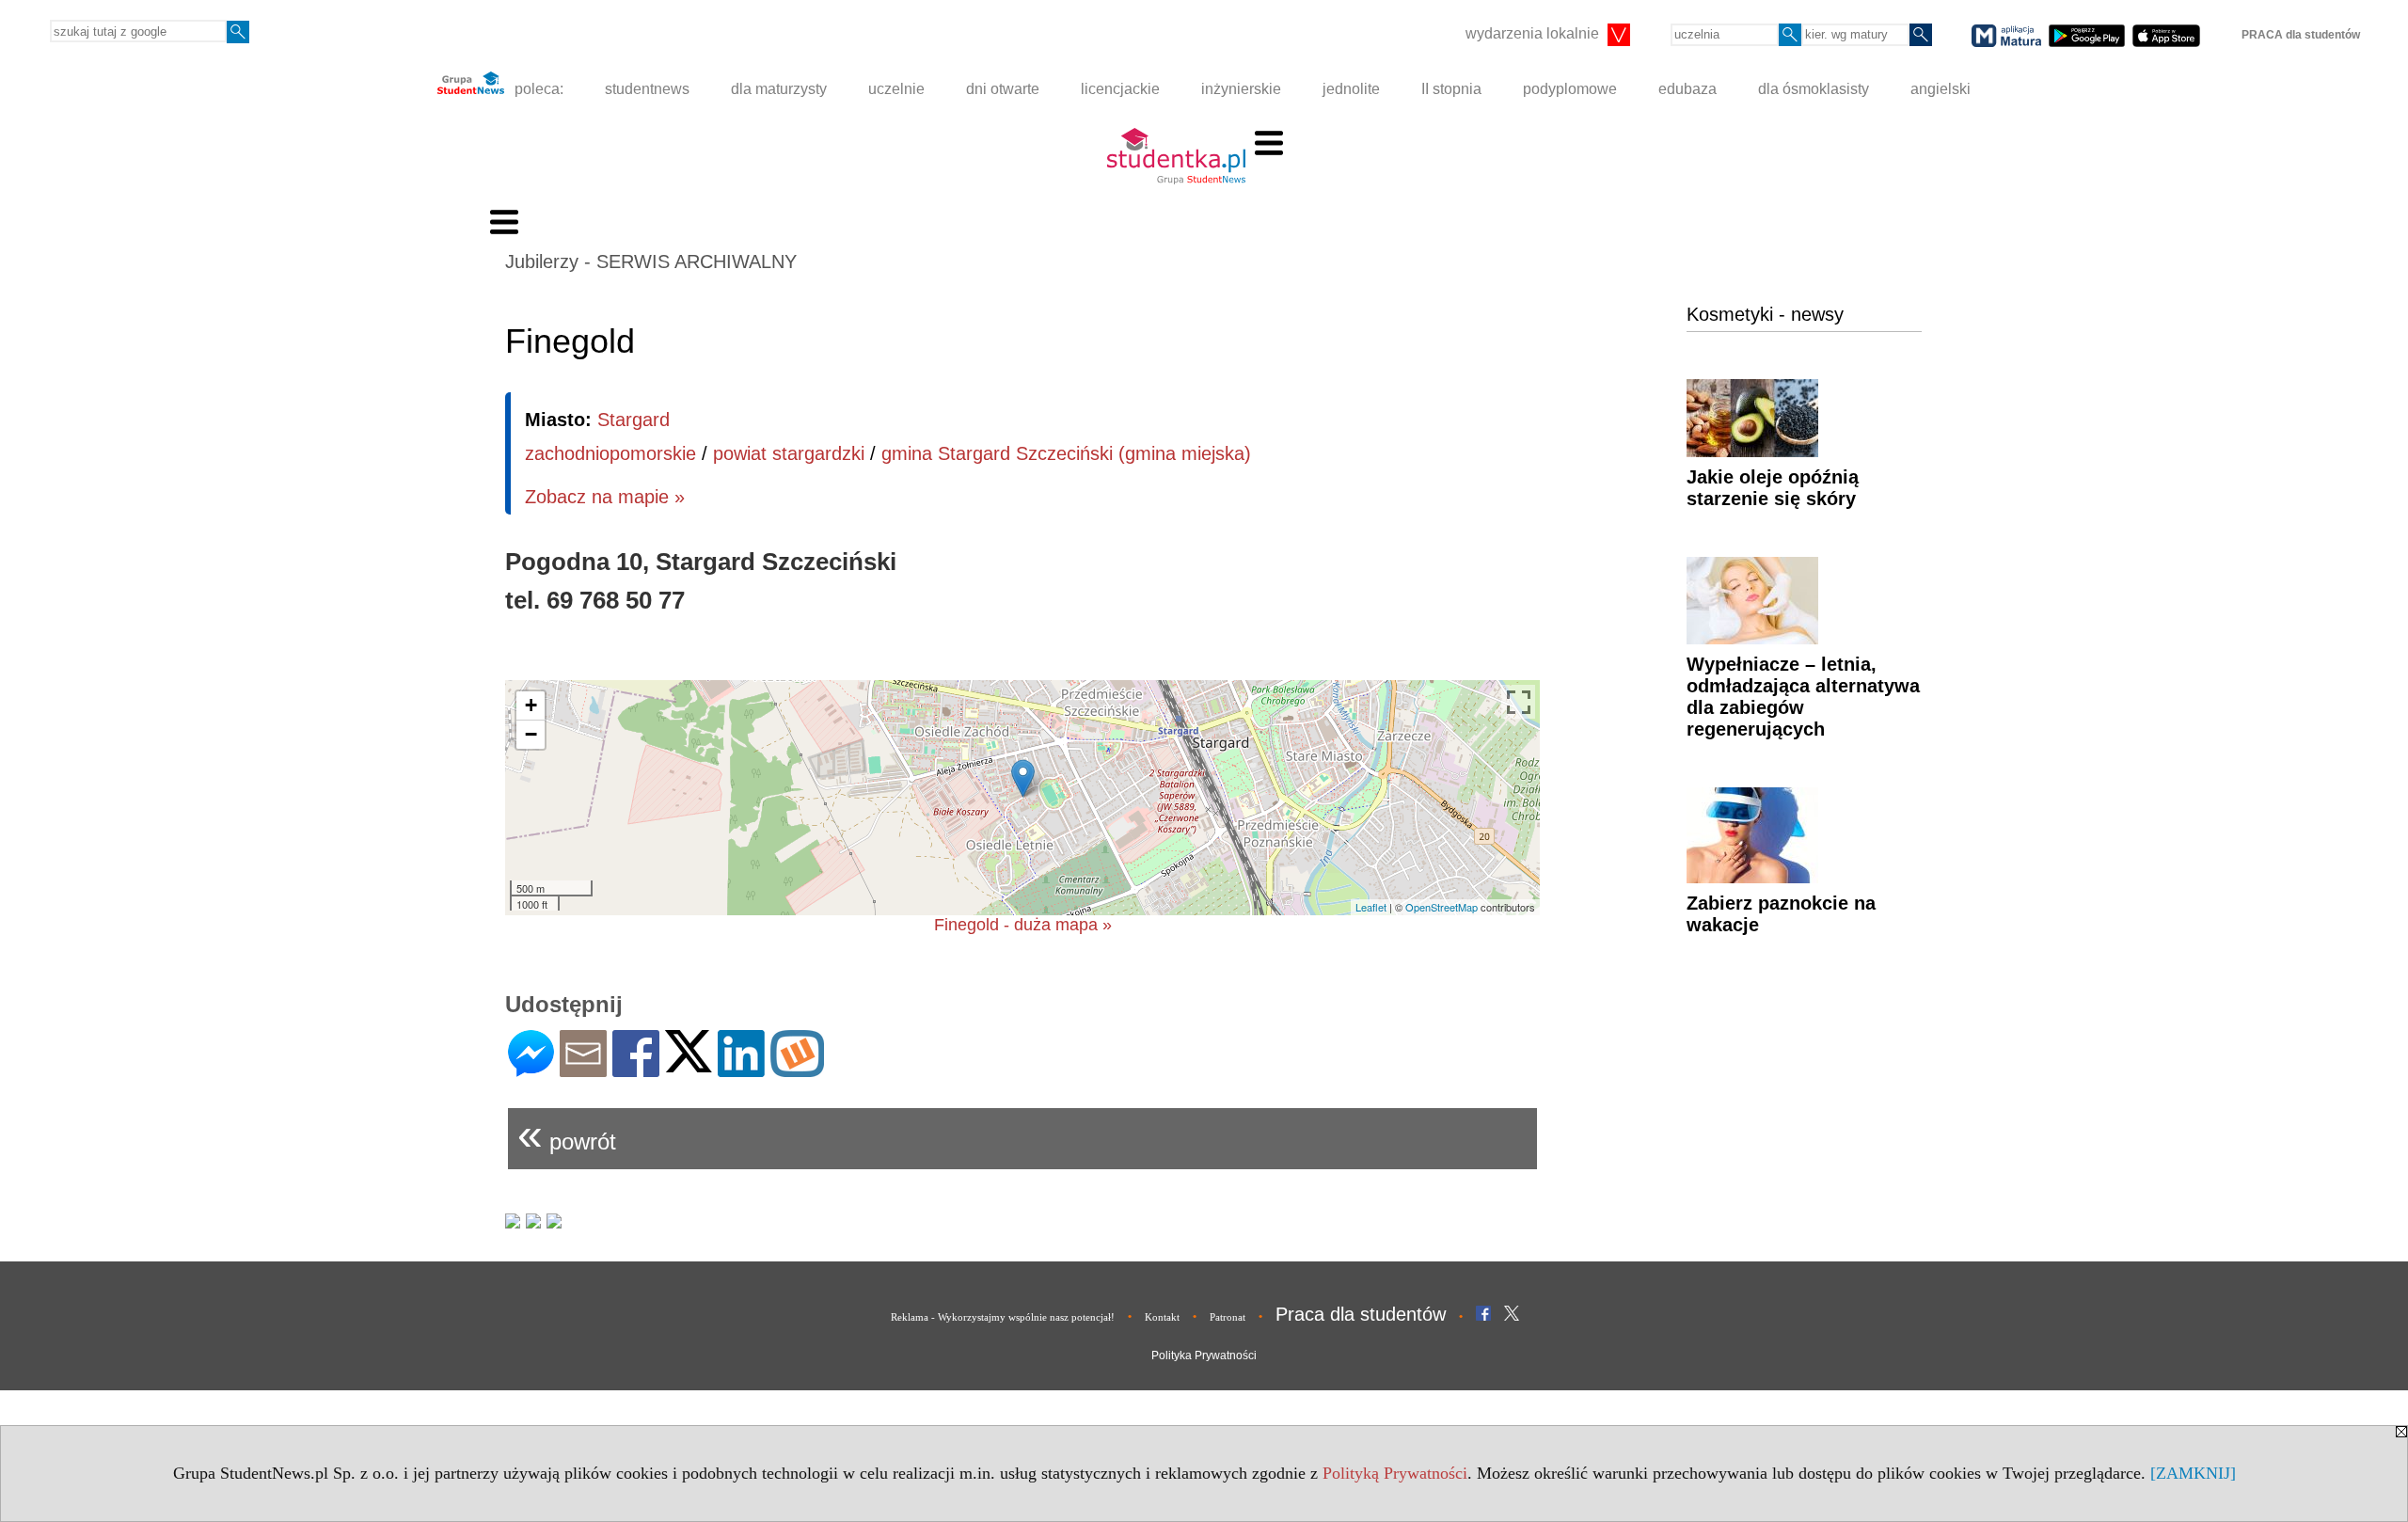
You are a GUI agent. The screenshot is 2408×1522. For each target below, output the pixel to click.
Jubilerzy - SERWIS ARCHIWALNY (651, 262)
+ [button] (531, 705)
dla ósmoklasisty (1814, 89)
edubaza (1687, 89)
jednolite (1351, 89)
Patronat (1228, 1317)
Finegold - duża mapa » (1023, 925)
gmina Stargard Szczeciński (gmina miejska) (1066, 453)
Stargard (634, 420)
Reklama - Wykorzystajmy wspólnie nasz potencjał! (1003, 1317)
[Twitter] (689, 1064)
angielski (1941, 89)
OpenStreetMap (1442, 907)
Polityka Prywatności (1204, 1356)
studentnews (647, 89)
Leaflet (1371, 907)
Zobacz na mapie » (605, 497)
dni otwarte (1003, 89)
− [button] (531, 734)
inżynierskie (1241, 89)
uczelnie (896, 89)
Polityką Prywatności (1395, 1473)
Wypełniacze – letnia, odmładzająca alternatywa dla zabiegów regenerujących (1803, 697)
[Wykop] (797, 1069)
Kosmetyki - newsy (1765, 314)
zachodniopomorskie (610, 453)
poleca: (537, 89)
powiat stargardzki (789, 453)
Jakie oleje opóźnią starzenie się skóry (1773, 488)
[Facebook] (636, 1069)
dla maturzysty (779, 89)
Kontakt (1162, 1317)
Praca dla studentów (1361, 1314)
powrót (567, 1134)
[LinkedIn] (741, 1069)
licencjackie (1120, 89)
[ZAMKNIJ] (2193, 1473)
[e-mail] (583, 1069)
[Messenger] (531, 1069)
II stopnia (1451, 89)
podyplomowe (1570, 89)
